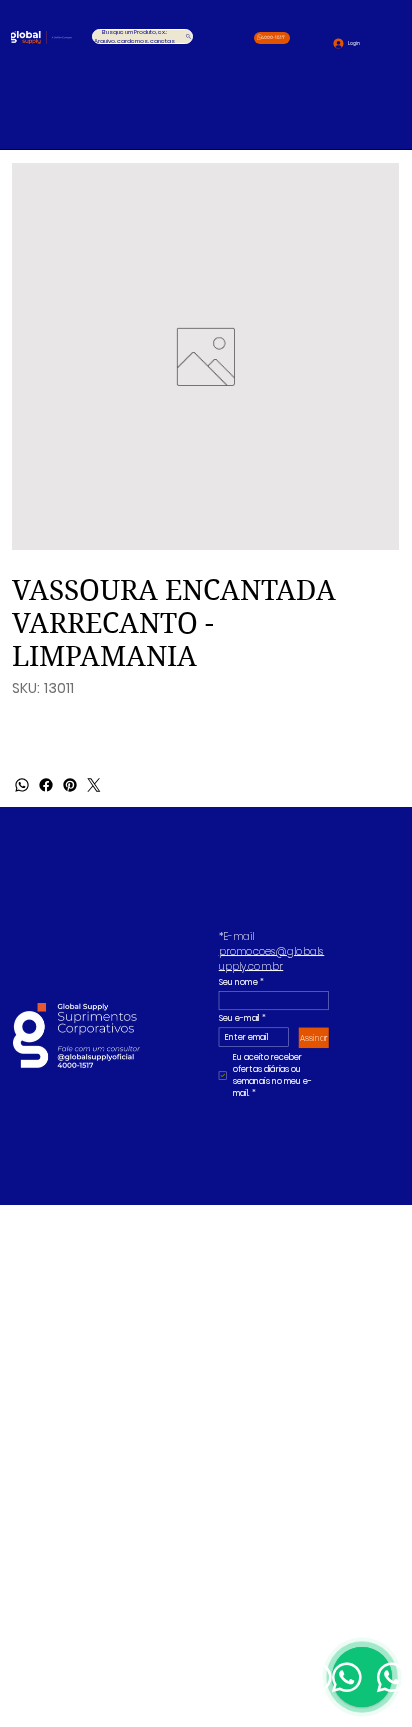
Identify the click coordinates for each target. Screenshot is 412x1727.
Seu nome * (240, 982)
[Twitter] (94, 785)
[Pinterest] (70, 785)
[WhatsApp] (22, 785)
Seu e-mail (241, 1019)
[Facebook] (46, 785)
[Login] (332, 43)
